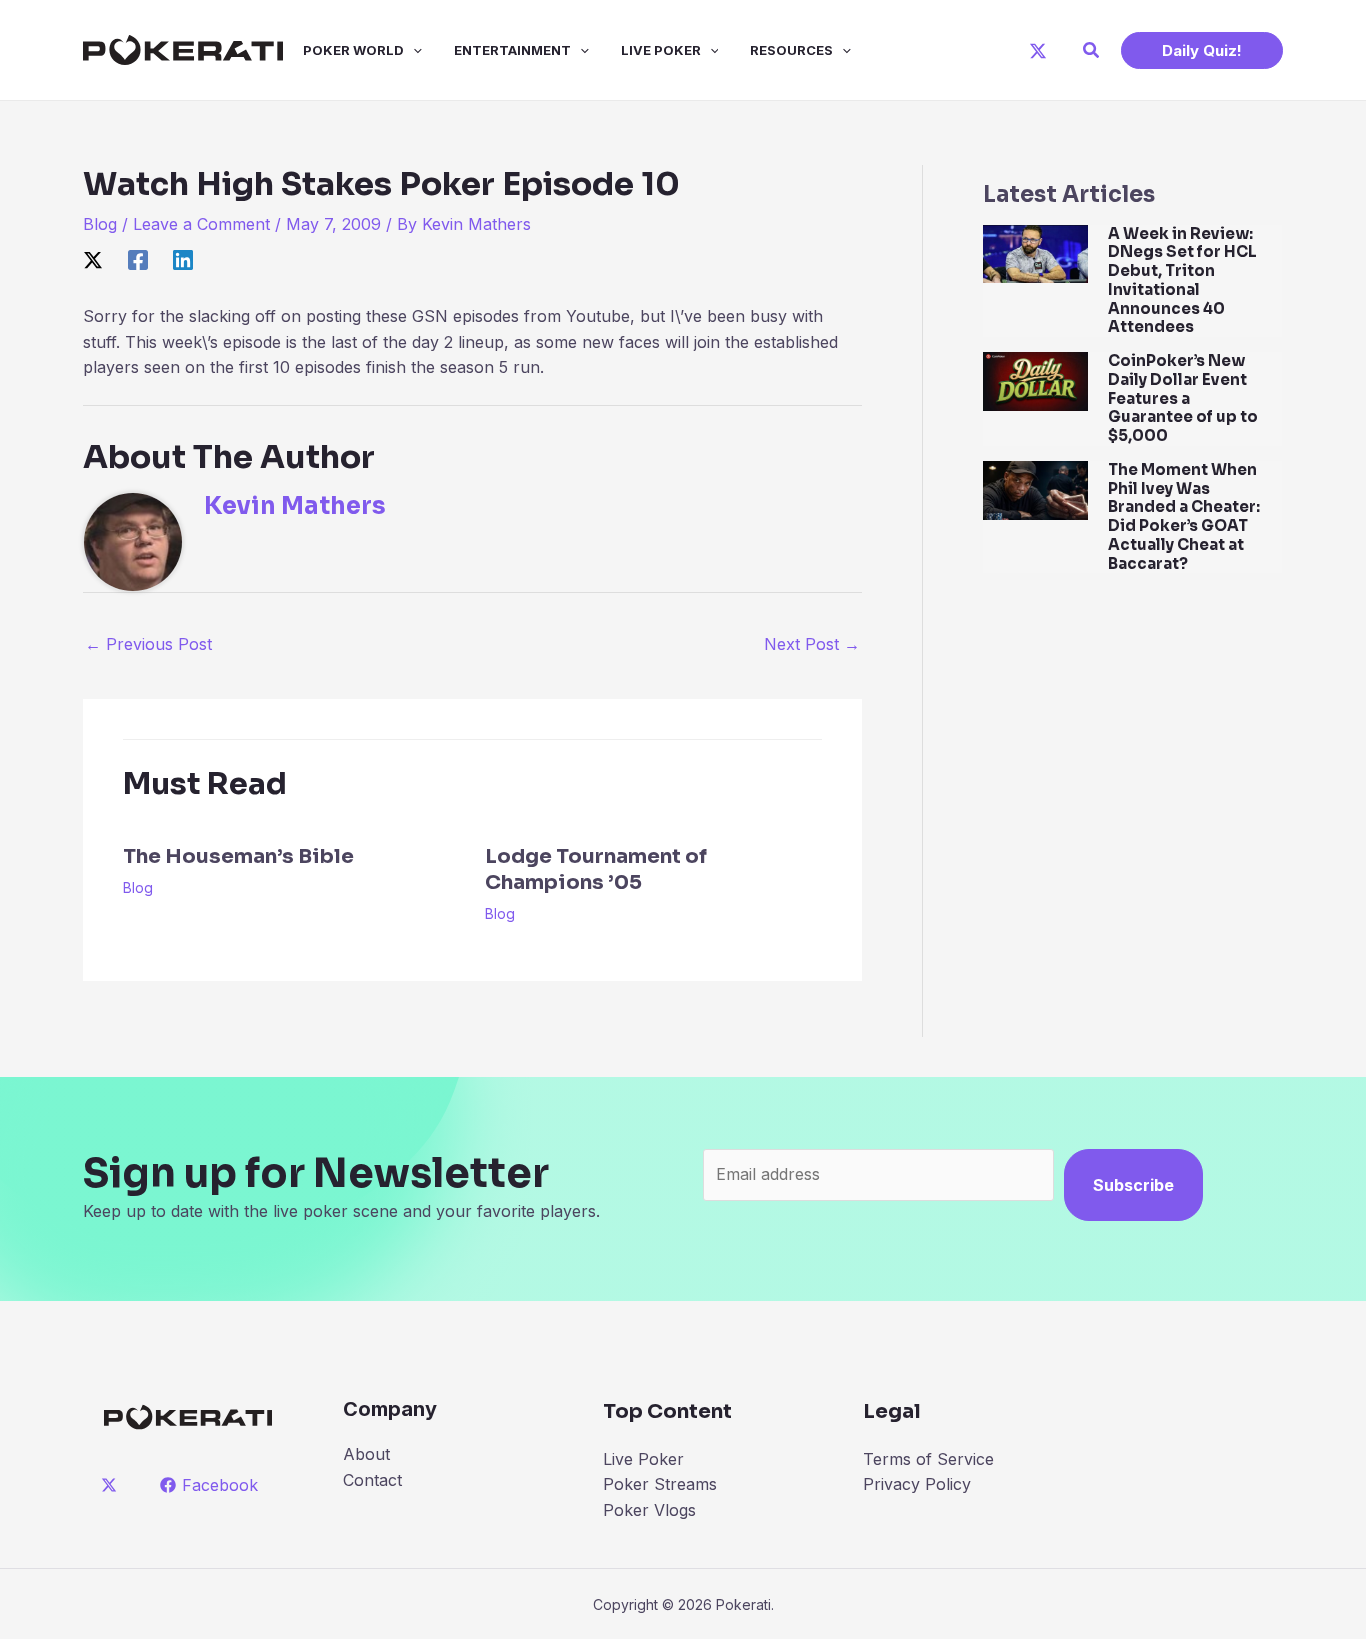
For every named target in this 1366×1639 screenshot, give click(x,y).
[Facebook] (138, 260)
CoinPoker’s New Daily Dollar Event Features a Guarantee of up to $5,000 (1183, 398)
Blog (100, 224)
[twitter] (112, 1485)
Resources (791, 50)
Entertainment (512, 50)
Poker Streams (660, 1484)
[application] (413, 50)
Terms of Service (928, 1459)
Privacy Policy (917, 1484)
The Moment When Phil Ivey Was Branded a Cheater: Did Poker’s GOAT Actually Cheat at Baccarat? (1184, 516)
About (366, 1454)
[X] (1038, 51)
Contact (372, 1480)
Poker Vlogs (649, 1510)
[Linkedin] (183, 260)
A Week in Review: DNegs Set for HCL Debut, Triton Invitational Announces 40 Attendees (1182, 280)
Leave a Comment (201, 224)
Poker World (353, 50)
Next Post (812, 644)
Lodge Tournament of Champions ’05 (596, 869)
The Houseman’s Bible (238, 856)
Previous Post (148, 644)
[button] (1092, 50)
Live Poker (661, 50)
